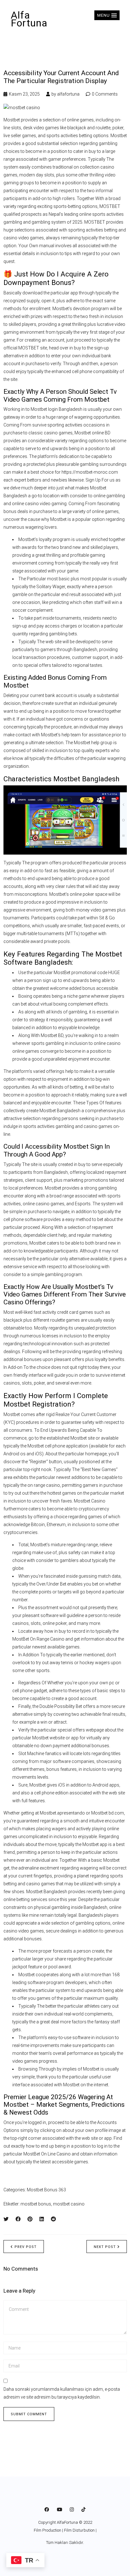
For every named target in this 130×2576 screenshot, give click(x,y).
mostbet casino (69, 2204)
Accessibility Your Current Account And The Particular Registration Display (61, 77)
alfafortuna (68, 94)
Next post (105, 2247)
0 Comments (105, 94)
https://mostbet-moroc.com (90, 472)
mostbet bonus (36, 2204)
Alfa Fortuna (29, 19)
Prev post (26, 2247)
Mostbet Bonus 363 (46, 2190)
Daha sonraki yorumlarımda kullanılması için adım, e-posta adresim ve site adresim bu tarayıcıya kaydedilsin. (62, 2393)
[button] (107, 15)
